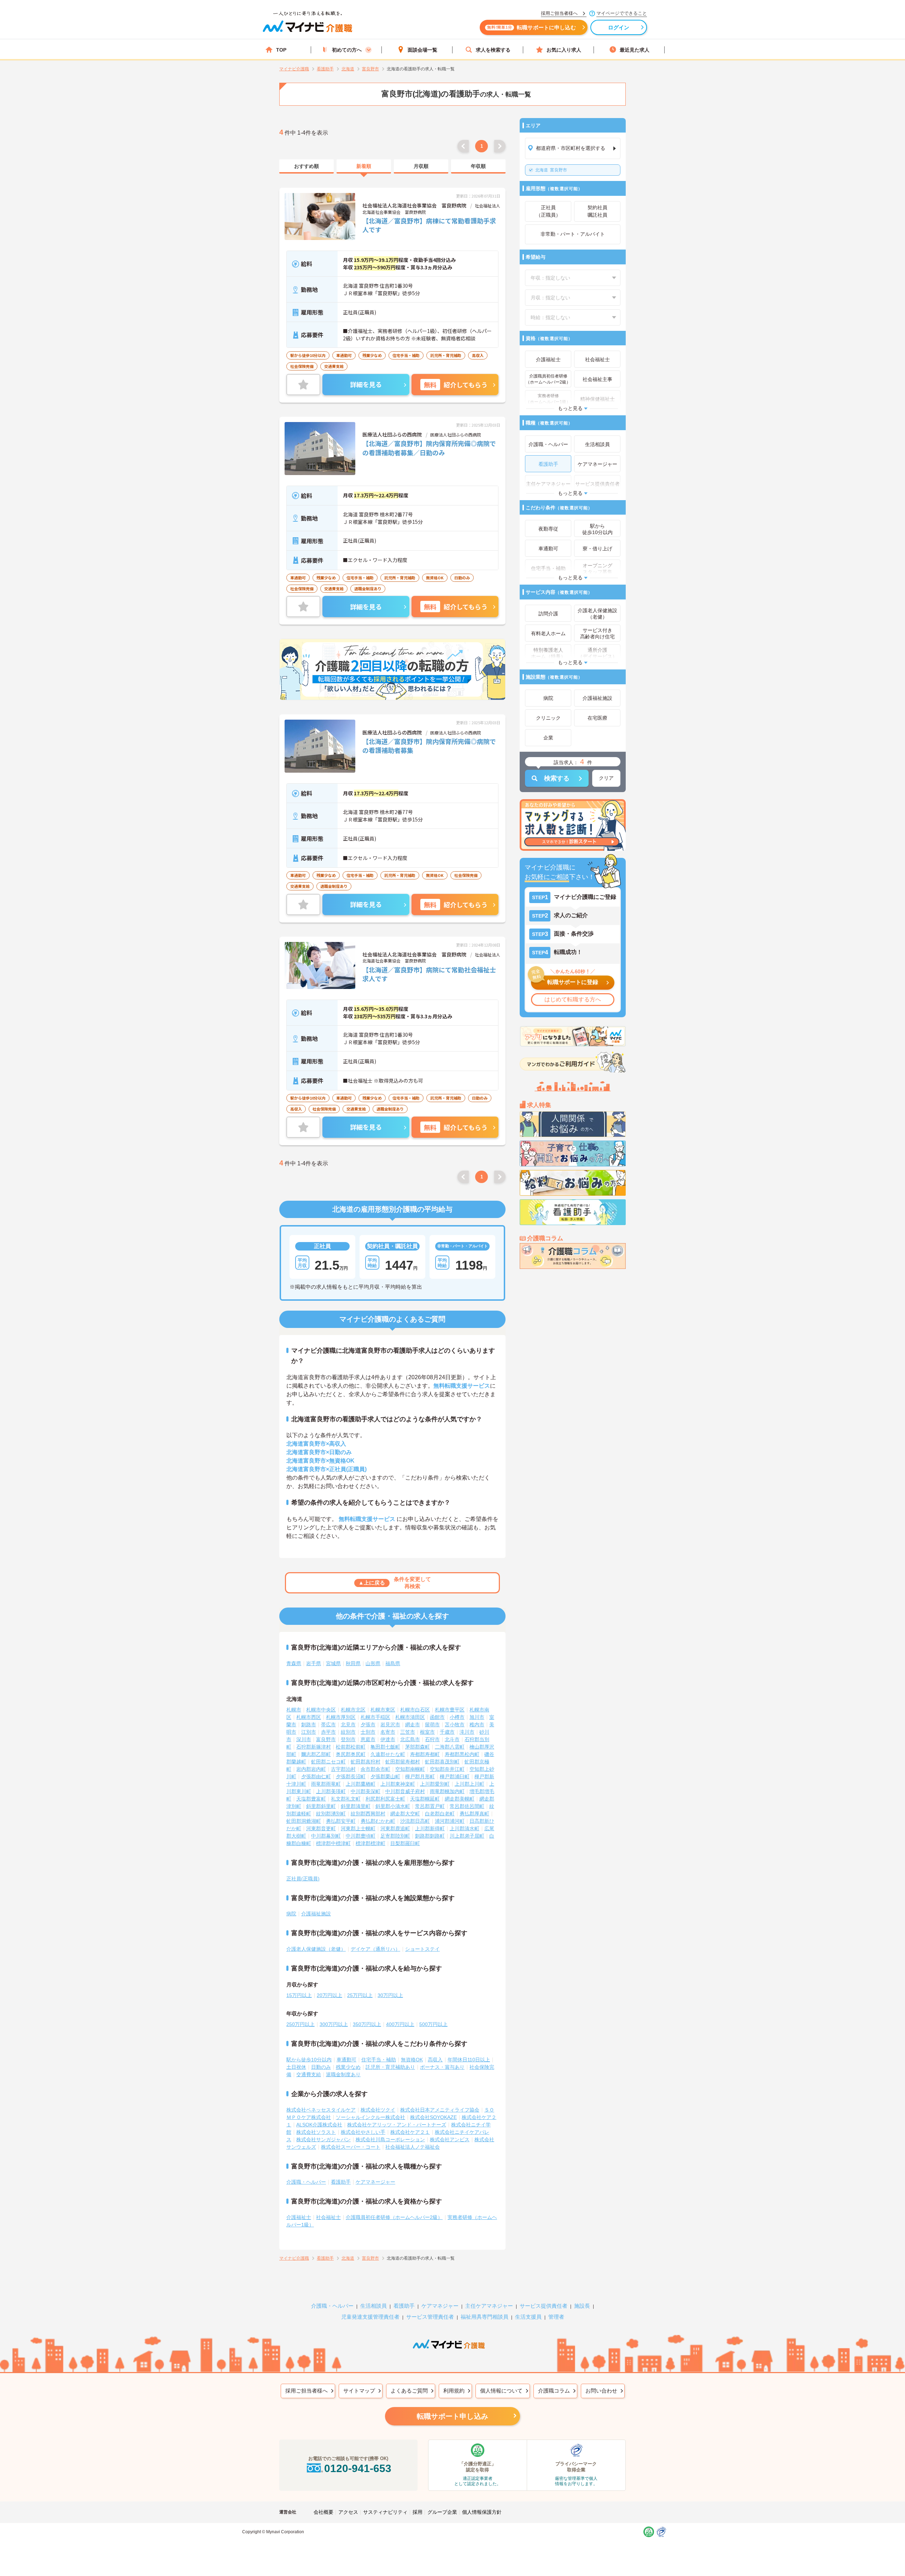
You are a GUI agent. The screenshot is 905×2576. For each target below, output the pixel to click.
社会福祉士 (328, 2217)
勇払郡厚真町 (474, 1814)
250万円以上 (300, 2024)
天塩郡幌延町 (425, 1799)
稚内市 (477, 1725)
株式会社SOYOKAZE (433, 2117)
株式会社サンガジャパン (323, 2139)
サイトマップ (359, 2391)
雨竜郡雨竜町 (326, 1784)
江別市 (309, 1732)
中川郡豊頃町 (361, 1836)
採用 (418, 2512)
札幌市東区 (383, 1710)
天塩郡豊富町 (311, 1799)
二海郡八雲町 (450, 1747)
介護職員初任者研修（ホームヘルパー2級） (394, 2217)
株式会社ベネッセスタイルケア (321, 2110)
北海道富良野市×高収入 (316, 1444)
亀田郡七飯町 (385, 1747)
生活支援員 (528, 2317)
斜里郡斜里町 (321, 1806)
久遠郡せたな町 (388, 1754)
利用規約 (454, 2391)
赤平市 (328, 1732)
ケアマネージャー (375, 2182)
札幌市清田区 (410, 1717)
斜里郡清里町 (356, 1806)
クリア (606, 778)
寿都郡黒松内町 (462, 1754)
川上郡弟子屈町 (467, 1836)
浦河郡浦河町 (450, 1821)
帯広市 (328, 1725)
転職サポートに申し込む (532, 27)
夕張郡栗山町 (385, 1776)
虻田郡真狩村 (366, 1762)
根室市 (427, 1732)
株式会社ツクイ (378, 2110)
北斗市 (452, 1739)
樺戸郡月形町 (420, 1776)
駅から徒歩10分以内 (309, 2060)
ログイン (619, 27)
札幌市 (294, 1710)
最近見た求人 (635, 50)
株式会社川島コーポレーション (390, 2139)
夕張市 (368, 1725)
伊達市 (388, 1739)
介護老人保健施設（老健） (316, 1949)
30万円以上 (390, 1995)
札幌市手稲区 (375, 1717)
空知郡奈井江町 (447, 1769)
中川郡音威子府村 (405, 1791)
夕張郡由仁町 (316, 1776)
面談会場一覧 (422, 50)
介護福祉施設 (316, 1914)
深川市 (304, 1739)
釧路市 (309, 1725)
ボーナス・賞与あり (442, 2067)
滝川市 (467, 1732)
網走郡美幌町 (460, 1799)
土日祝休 (296, 2067)
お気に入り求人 (564, 50)
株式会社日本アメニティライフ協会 (440, 2110)
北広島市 (410, 1739)
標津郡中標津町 (333, 1843)
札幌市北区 (353, 1710)
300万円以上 (334, 2024)
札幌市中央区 (321, 1710)
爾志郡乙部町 (316, 1754)
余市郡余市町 (375, 1769)
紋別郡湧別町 (331, 1814)
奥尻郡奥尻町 (351, 1754)
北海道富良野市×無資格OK (320, 1461)
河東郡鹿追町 (395, 1828)
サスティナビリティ (385, 2512)
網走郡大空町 (405, 1814)
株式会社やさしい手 (363, 2132)
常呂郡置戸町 (430, 1806)
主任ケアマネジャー (489, 2306)
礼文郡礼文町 (346, 1799)
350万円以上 (367, 2024)
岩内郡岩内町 (311, 1769)
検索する (557, 778)
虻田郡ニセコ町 (328, 1762)
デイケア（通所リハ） (375, 1949)
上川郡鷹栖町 (361, 1784)
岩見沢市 (390, 1725)
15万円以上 (299, 1995)
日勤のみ (321, 2067)
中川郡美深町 (366, 1791)
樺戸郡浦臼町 (455, 1776)
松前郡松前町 (351, 1747)
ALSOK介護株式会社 (319, 2125)
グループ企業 (442, 2512)
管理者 (556, 2317)
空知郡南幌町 (410, 1769)
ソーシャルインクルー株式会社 (370, 2117)
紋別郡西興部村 (368, 1814)
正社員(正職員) (303, 1879)
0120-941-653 (358, 2468)
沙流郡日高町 (415, 1821)
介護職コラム (554, 2391)
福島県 (393, 1663)
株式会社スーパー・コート (351, 2147)
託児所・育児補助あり (390, 2067)
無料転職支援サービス (462, 1386)
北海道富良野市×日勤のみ (319, 1452)
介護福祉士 (299, 2217)
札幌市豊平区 (450, 1710)
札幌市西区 (309, 1717)
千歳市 (447, 1732)
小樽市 (457, 1717)
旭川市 (477, 1717)
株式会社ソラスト (316, 2132)
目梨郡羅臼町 (405, 1843)
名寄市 (388, 1732)
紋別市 (348, 1732)
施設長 (582, 2306)
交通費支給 (309, 2074)
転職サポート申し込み (452, 2416)
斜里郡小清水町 (393, 1806)
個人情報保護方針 (482, 2512)
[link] (306, 166)
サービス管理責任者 (430, 2317)
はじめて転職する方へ (573, 999)
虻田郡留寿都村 (403, 1762)
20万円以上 (329, 1995)
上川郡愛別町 (435, 1784)
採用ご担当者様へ (306, 2391)
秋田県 (353, 1663)
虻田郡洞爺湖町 (304, 1821)
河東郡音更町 (321, 1828)
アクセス (348, 2512)
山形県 (373, 1663)
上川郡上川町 (469, 1784)
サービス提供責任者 (544, 2306)
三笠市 (408, 1732)
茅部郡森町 (418, 1747)
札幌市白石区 (415, 1710)
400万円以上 (400, 2024)
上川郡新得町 (430, 1828)
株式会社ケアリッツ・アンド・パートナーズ (397, 2125)
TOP (281, 50)
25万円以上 (360, 1995)
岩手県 (314, 1663)
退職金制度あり (343, 2074)
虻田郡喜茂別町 (442, 1762)
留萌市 (432, 1725)
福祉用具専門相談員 (484, 2317)
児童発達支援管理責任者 (370, 2317)
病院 (291, 1914)
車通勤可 (346, 2060)
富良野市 (551, 170)
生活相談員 (373, 2306)
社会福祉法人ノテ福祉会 (413, 2147)
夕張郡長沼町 (351, 1776)
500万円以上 (433, 2024)
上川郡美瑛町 (331, 1791)
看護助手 (341, 2182)
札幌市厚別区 (341, 1717)
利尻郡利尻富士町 (385, 1799)
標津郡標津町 (370, 1843)
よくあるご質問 (409, 2391)
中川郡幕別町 (326, 1836)
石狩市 (432, 1739)
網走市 (413, 1725)
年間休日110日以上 (469, 2060)
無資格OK (412, 2060)
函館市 (437, 1717)
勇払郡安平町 (341, 1821)
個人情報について (501, 2391)
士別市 (368, 1732)
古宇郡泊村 (343, 1769)
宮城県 (333, 1663)
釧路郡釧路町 (430, 1836)
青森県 (294, 1663)
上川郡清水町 (465, 1828)
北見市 (348, 1725)
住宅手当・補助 (379, 2060)
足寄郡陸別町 (395, 1836)
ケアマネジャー (440, 2306)
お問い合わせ (601, 2391)
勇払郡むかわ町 (378, 1821)
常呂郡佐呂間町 (467, 1806)
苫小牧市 (455, 1725)
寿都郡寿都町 (425, 1754)
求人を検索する (493, 50)
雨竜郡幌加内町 (447, 1791)
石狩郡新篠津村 (314, 1747)
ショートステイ (422, 1949)
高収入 (435, 2060)
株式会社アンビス (450, 2139)
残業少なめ (348, 2067)
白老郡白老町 (440, 1814)
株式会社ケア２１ (410, 2132)
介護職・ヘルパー (306, 2182)
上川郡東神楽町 (398, 1784)
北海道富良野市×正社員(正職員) (326, 1469)
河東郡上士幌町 (358, 1828)
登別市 (348, 1739)
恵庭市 (368, 1739)
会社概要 (323, 2512)
